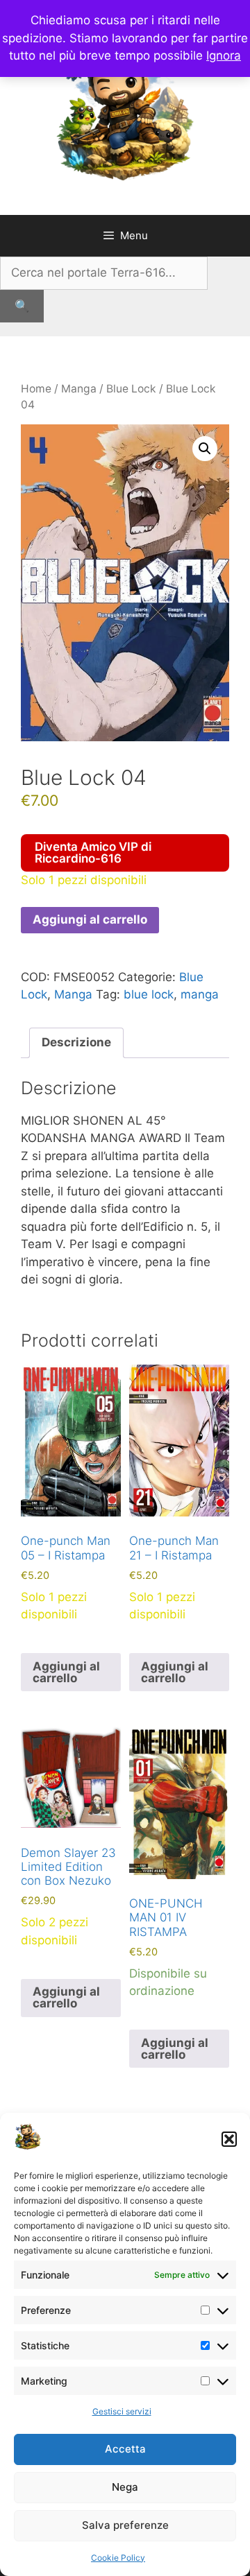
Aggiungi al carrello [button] (66, 1672)
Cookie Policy (118, 2558)
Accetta (125, 2449)
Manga (79, 389)
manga (200, 994)
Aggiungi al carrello (90, 919)
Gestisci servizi (122, 2411)
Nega (125, 2487)
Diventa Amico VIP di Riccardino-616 (93, 853)
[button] (229, 2139)
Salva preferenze (125, 2525)
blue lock (149, 994)
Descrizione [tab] (76, 1042)
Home (36, 389)
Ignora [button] (224, 55)
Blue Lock (131, 389)
